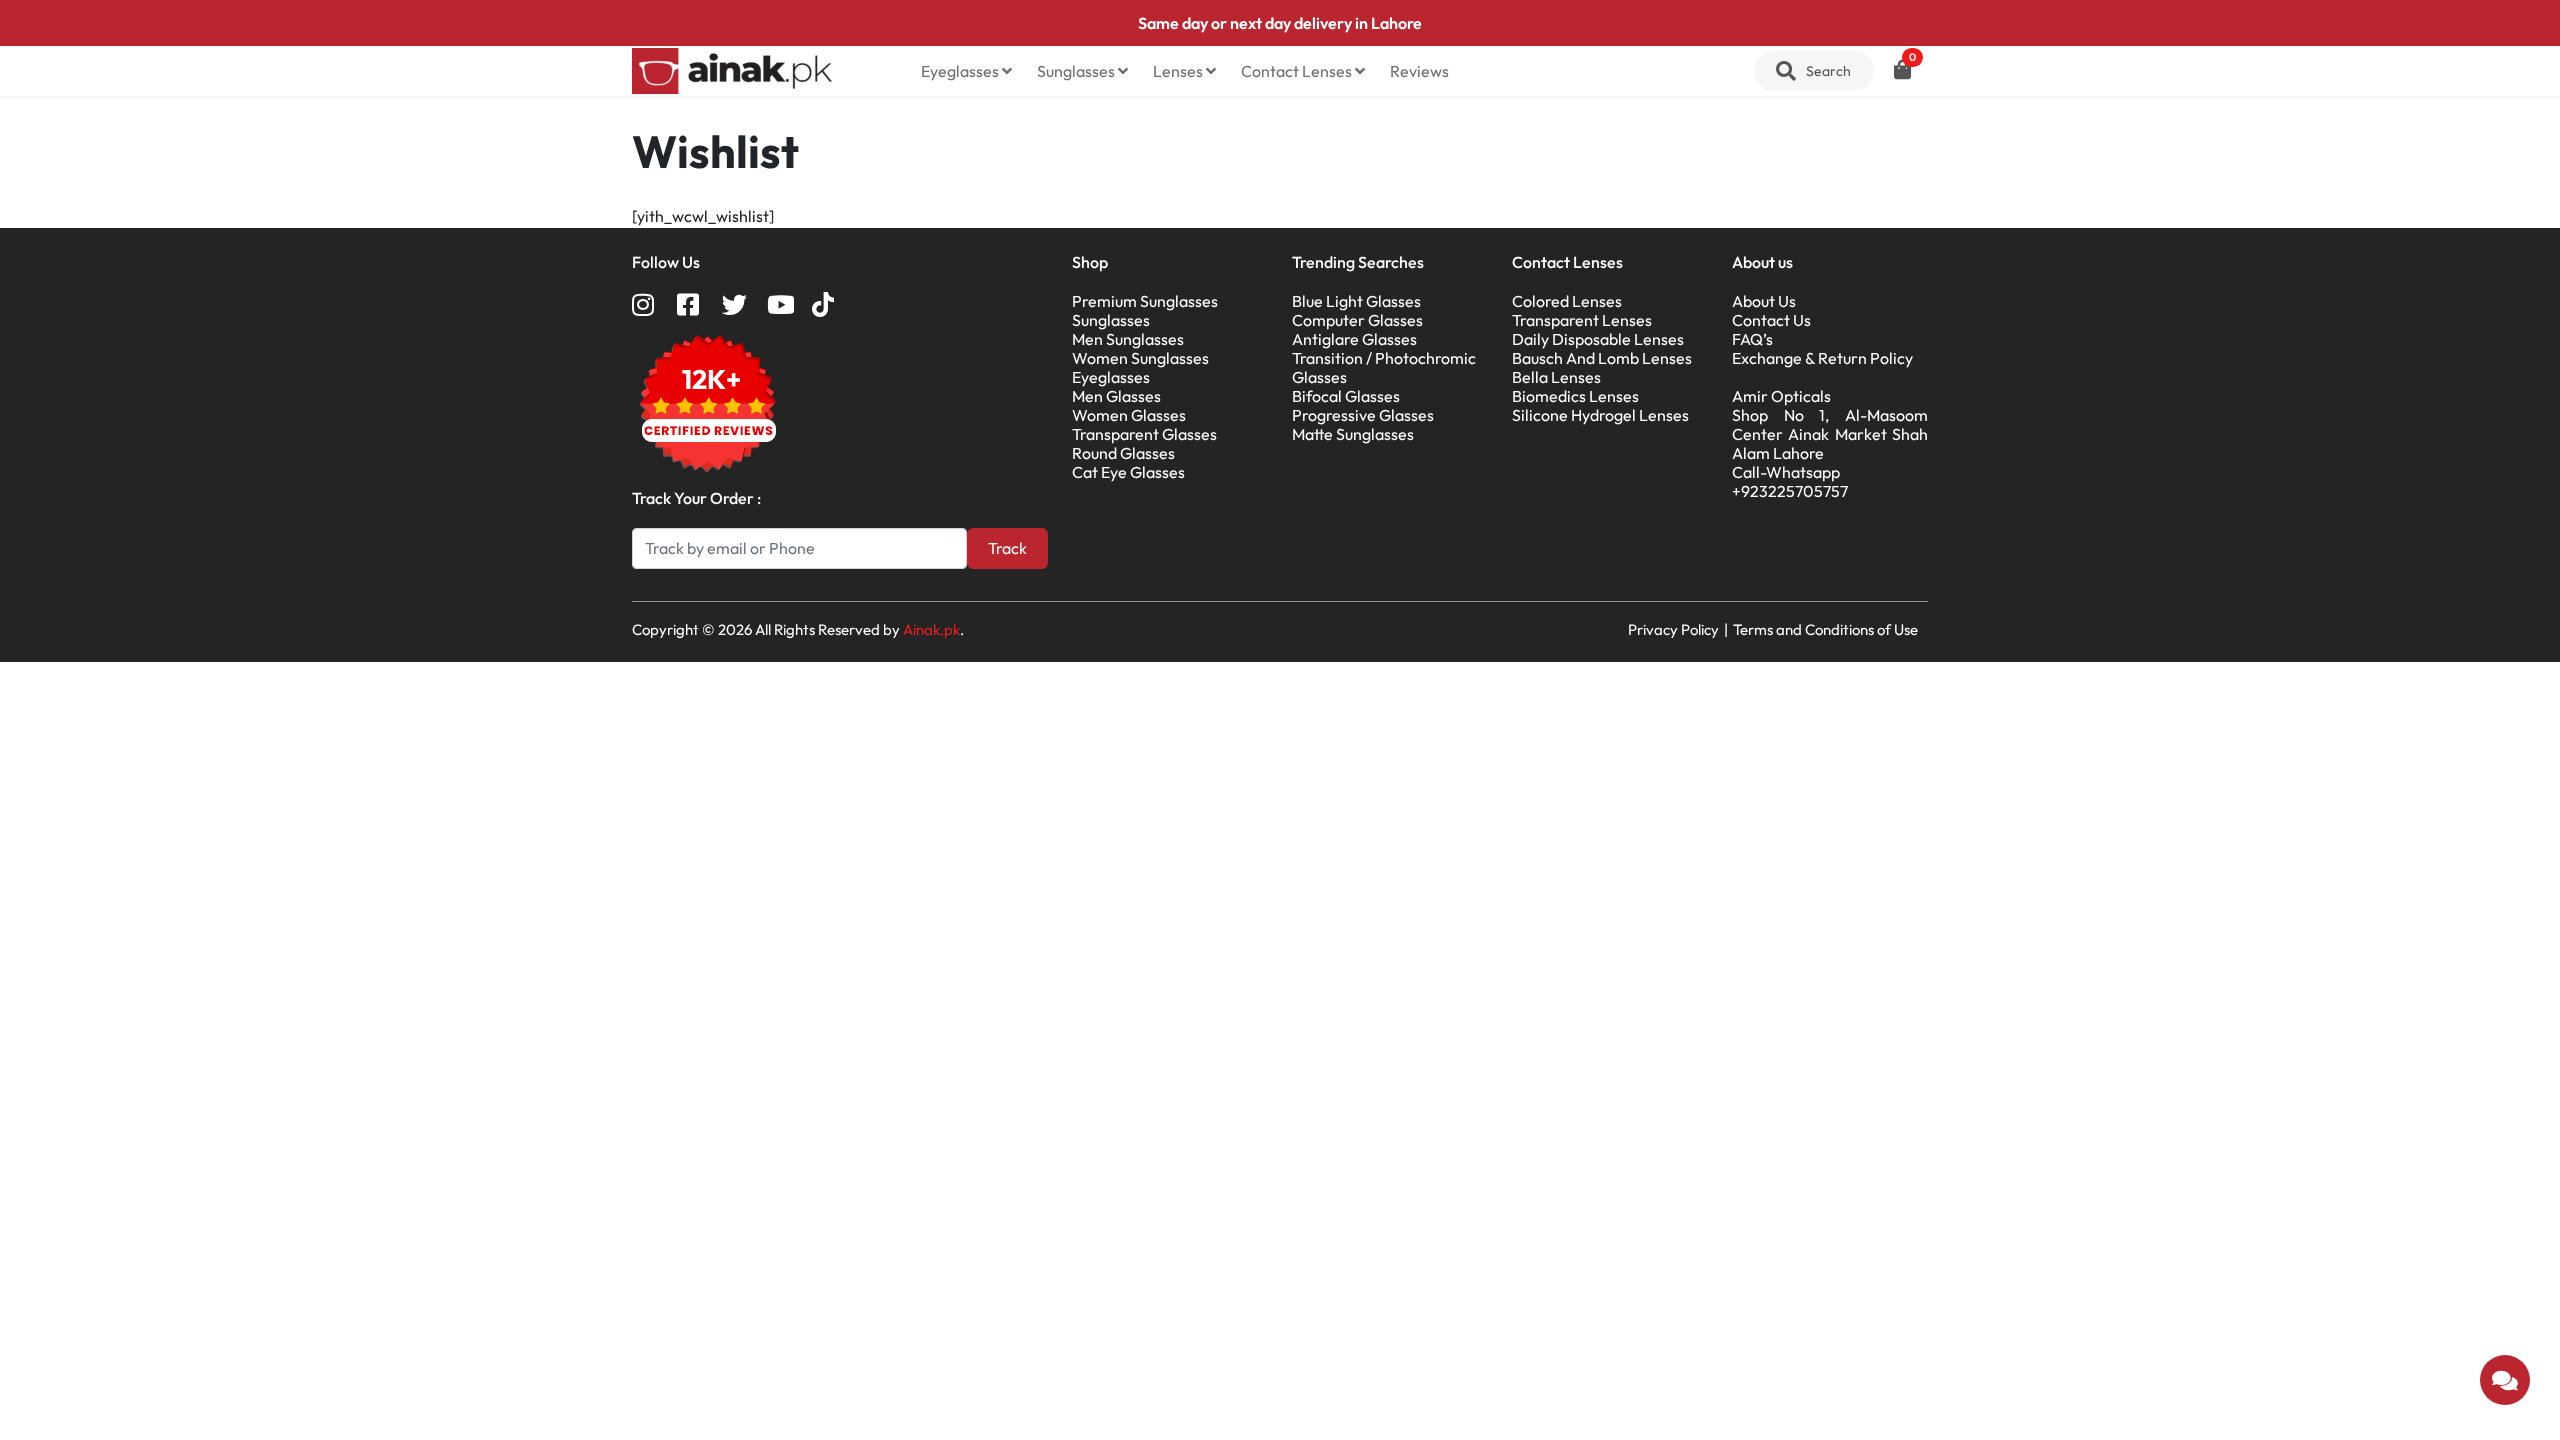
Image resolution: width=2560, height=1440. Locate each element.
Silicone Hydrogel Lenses (1600, 415)
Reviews (1419, 71)
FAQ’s (1752, 339)
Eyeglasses (961, 71)
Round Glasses (1123, 453)
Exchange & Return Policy (1822, 358)
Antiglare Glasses (1354, 339)
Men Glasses (1116, 396)
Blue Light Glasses (1356, 301)
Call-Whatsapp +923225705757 (1790, 481)
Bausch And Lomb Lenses (1602, 358)
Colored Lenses (1567, 301)
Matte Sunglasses (1353, 434)
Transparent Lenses (1582, 320)
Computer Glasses (1357, 320)
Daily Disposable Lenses (1598, 339)
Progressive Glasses (1363, 415)
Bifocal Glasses (1346, 396)
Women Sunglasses (1140, 358)
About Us (1764, 301)
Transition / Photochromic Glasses (1384, 367)
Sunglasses (1077, 71)
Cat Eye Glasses (1128, 472)
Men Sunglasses (1128, 339)
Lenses (1179, 71)
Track (1007, 548)
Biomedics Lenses (1575, 396)
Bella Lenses (1556, 377)
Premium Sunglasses (1145, 301)
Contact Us (1771, 320)
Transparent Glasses (1144, 434)
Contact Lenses (1298, 71)
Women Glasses (1129, 415)
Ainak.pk (931, 629)
